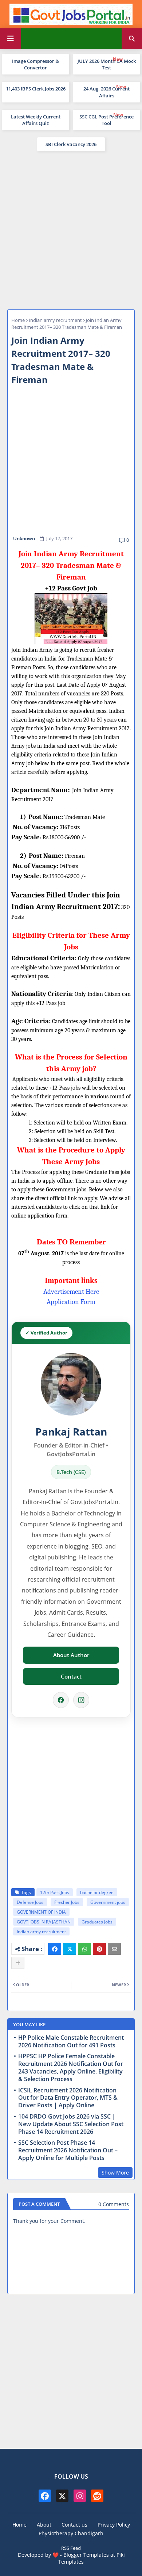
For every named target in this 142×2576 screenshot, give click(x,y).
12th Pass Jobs (55, 1892)
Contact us (74, 2525)
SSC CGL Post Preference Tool (106, 120)
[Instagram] (81, 1700)
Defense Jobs (30, 1902)
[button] (132, 39)
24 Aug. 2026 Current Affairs (106, 92)
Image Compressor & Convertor (35, 64)
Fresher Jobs (67, 1902)
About (44, 2525)
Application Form (71, 1302)
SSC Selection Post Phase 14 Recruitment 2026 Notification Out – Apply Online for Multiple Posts (68, 2150)
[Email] (114, 1949)
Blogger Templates (86, 2555)
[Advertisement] (71, 229)
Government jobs (108, 1902)
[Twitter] (70, 1949)
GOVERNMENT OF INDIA (41, 1912)
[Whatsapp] (84, 1949)
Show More (115, 2173)
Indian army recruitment (55, 320)
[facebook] (45, 2496)
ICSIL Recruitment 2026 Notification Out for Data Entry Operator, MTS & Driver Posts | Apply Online (68, 2098)
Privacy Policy (114, 2525)
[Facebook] (61, 1700)
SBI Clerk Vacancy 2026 (71, 144)
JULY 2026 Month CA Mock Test (107, 64)
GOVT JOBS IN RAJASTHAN (44, 1922)
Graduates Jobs (97, 1922)
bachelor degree (97, 1892)
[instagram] (80, 2496)
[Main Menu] (11, 39)
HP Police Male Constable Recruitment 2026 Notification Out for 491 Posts (71, 2042)
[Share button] (18, 1963)
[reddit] (97, 2496)
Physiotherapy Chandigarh (71, 2533)
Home (18, 320)
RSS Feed (71, 2548)
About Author (71, 1655)
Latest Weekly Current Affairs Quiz (36, 120)
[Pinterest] (99, 1949)
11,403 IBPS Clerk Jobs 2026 (36, 89)
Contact (71, 1676)
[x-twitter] (62, 2496)
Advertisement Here (71, 1292)
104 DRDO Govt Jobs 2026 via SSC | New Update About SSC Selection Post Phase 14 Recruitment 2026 (71, 2124)
